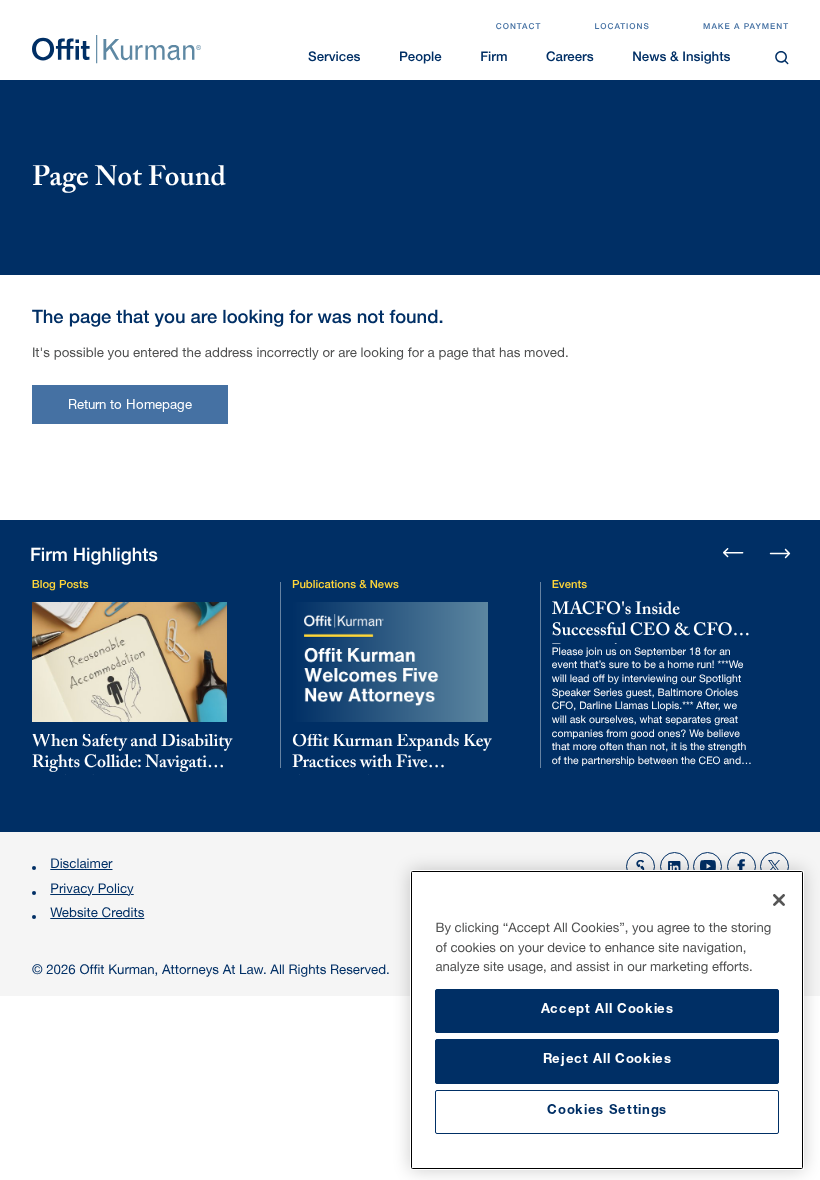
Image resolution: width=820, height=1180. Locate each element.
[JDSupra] (640, 866)
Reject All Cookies (607, 1060)
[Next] (779, 552)
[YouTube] (707, 866)
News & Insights (681, 58)
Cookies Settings (607, 1111)
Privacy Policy (91, 890)
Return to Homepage (130, 406)
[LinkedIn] (674, 866)
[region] (607, 1020)
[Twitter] (774, 866)
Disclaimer (81, 865)
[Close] (779, 900)
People (420, 58)
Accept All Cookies (607, 1010)
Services (334, 58)
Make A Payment (746, 28)
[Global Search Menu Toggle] (782, 57)
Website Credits (97, 914)
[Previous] (733, 554)
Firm (493, 58)
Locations (622, 28)
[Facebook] (741, 866)
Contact (519, 28)
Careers (570, 58)
